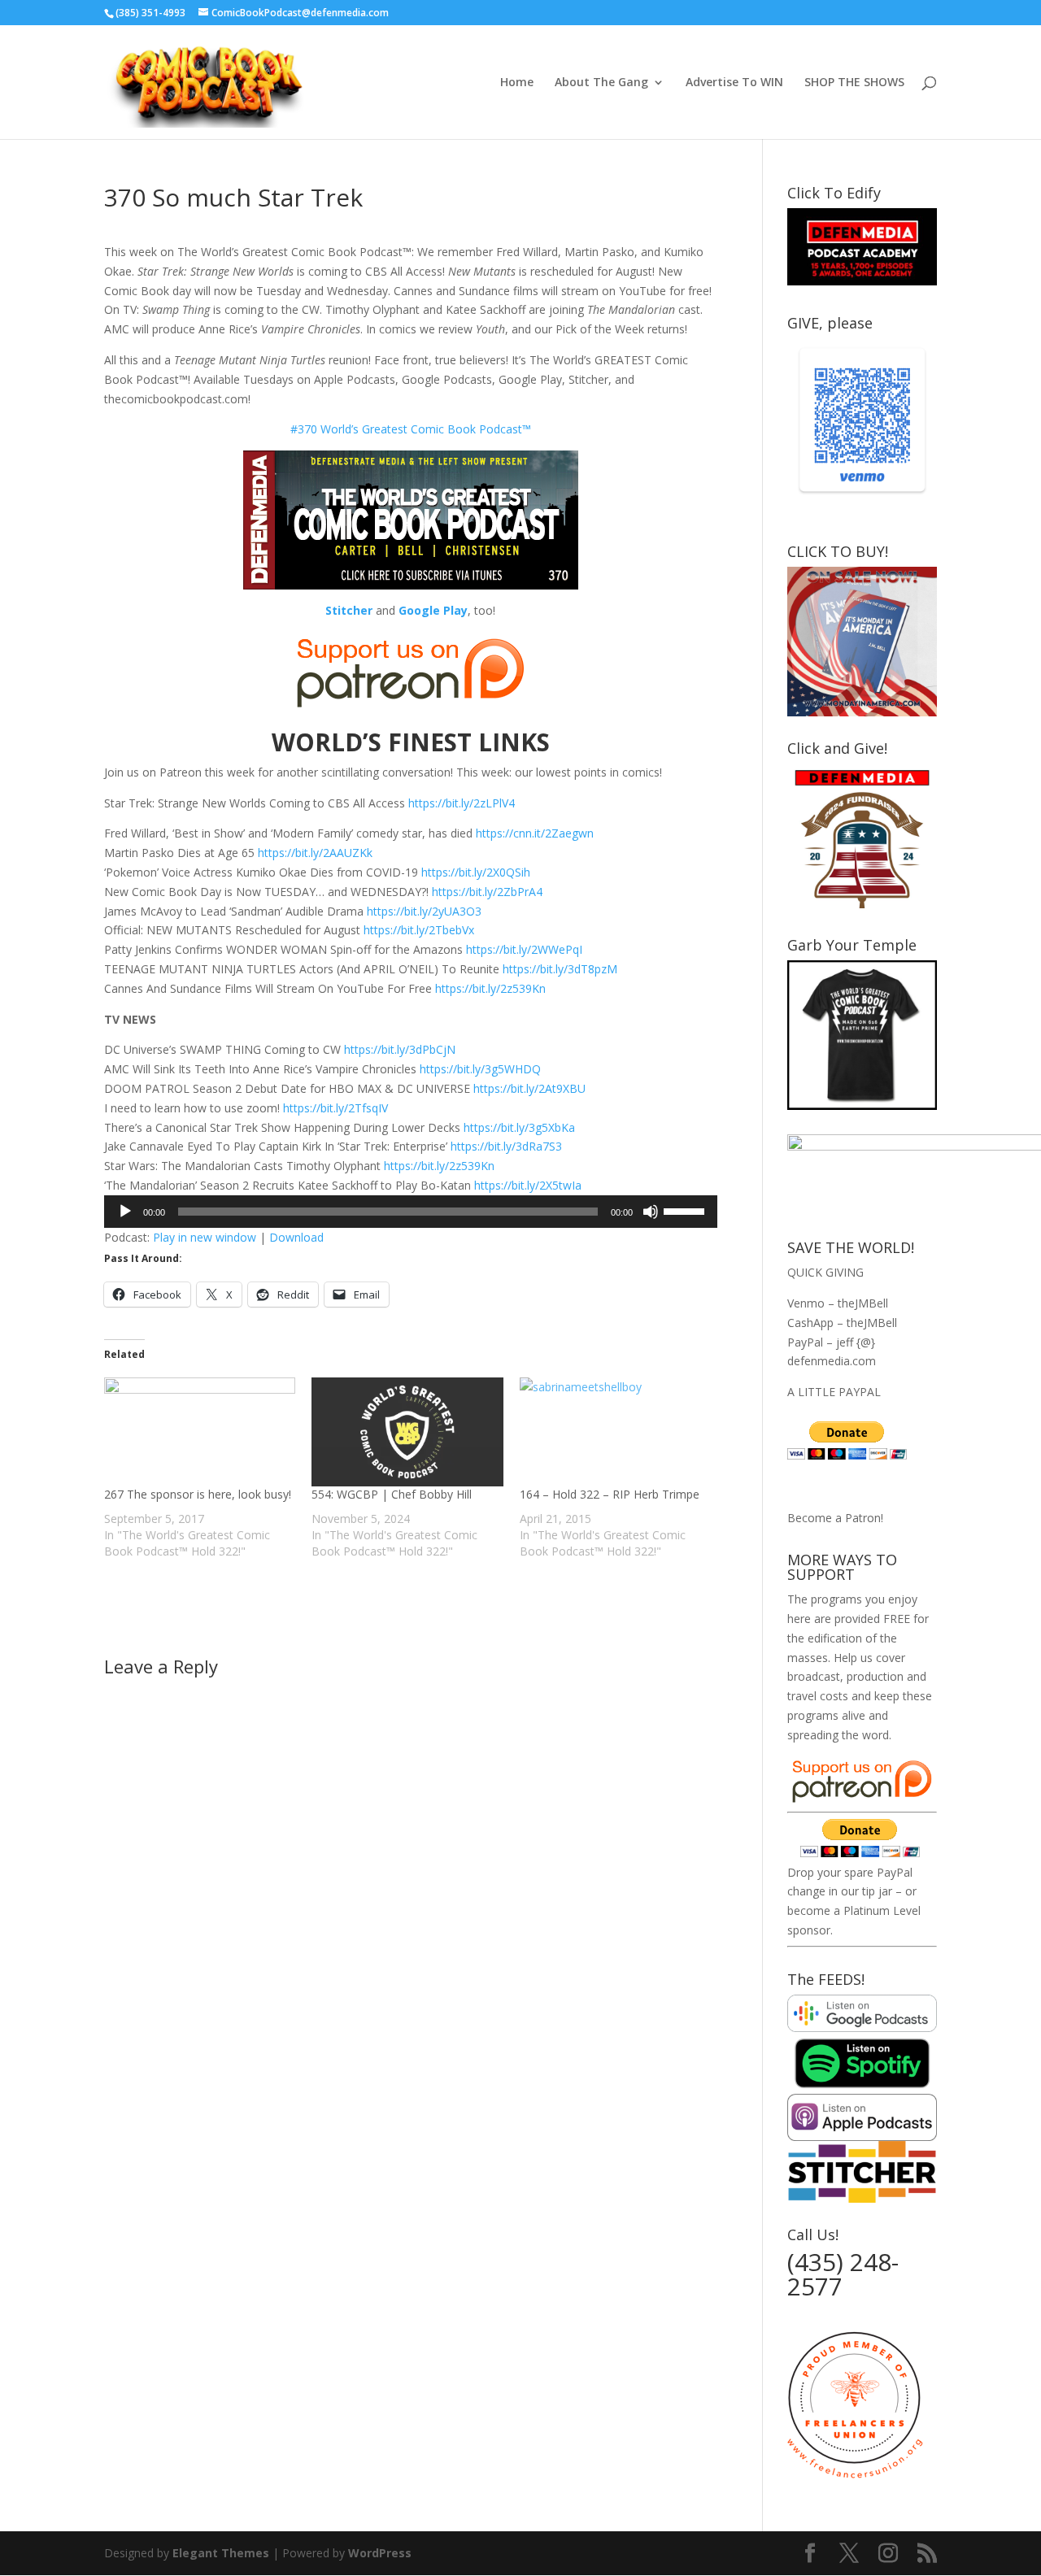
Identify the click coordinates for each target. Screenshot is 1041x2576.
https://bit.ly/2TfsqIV (335, 1108)
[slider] (686, 1210)
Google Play (433, 610)
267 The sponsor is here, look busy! (198, 1494)
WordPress (380, 2553)
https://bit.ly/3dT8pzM (560, 969)
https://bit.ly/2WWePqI (524, 949)
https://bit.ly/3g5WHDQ (480, 1069)
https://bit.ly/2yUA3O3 (424, 911)
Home (517, 83)
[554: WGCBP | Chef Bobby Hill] (407, 1432)
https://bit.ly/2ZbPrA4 (487, 892)
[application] (411, 1212)
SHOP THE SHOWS (854, 83)
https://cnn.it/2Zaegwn (535, 833)
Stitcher (349, 610)
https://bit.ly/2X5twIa (528, 1185)
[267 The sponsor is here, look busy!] (200, 1432)
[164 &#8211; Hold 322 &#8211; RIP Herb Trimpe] (615, 1432)
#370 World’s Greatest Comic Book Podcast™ (411, 429)
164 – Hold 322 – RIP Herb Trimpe (610, 1494)
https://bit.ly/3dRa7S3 (506, 1146)
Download (296, 1237)
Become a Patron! (835, 1518)
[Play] (125, 1212)
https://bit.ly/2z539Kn (490, 988)
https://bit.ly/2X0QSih (476, 872)
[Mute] (651, 1212)
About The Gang (601, 83)
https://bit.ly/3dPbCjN (400, 1049)
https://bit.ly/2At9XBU (529, 1088)
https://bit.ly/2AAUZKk (315, 853)
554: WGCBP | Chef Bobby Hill (392, 1494)
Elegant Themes (221, 2553)
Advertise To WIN (734, 83)
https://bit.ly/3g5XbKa (519, 1127)
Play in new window (205, 1237)
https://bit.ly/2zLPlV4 (462, 803)
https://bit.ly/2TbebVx (419, 930)
